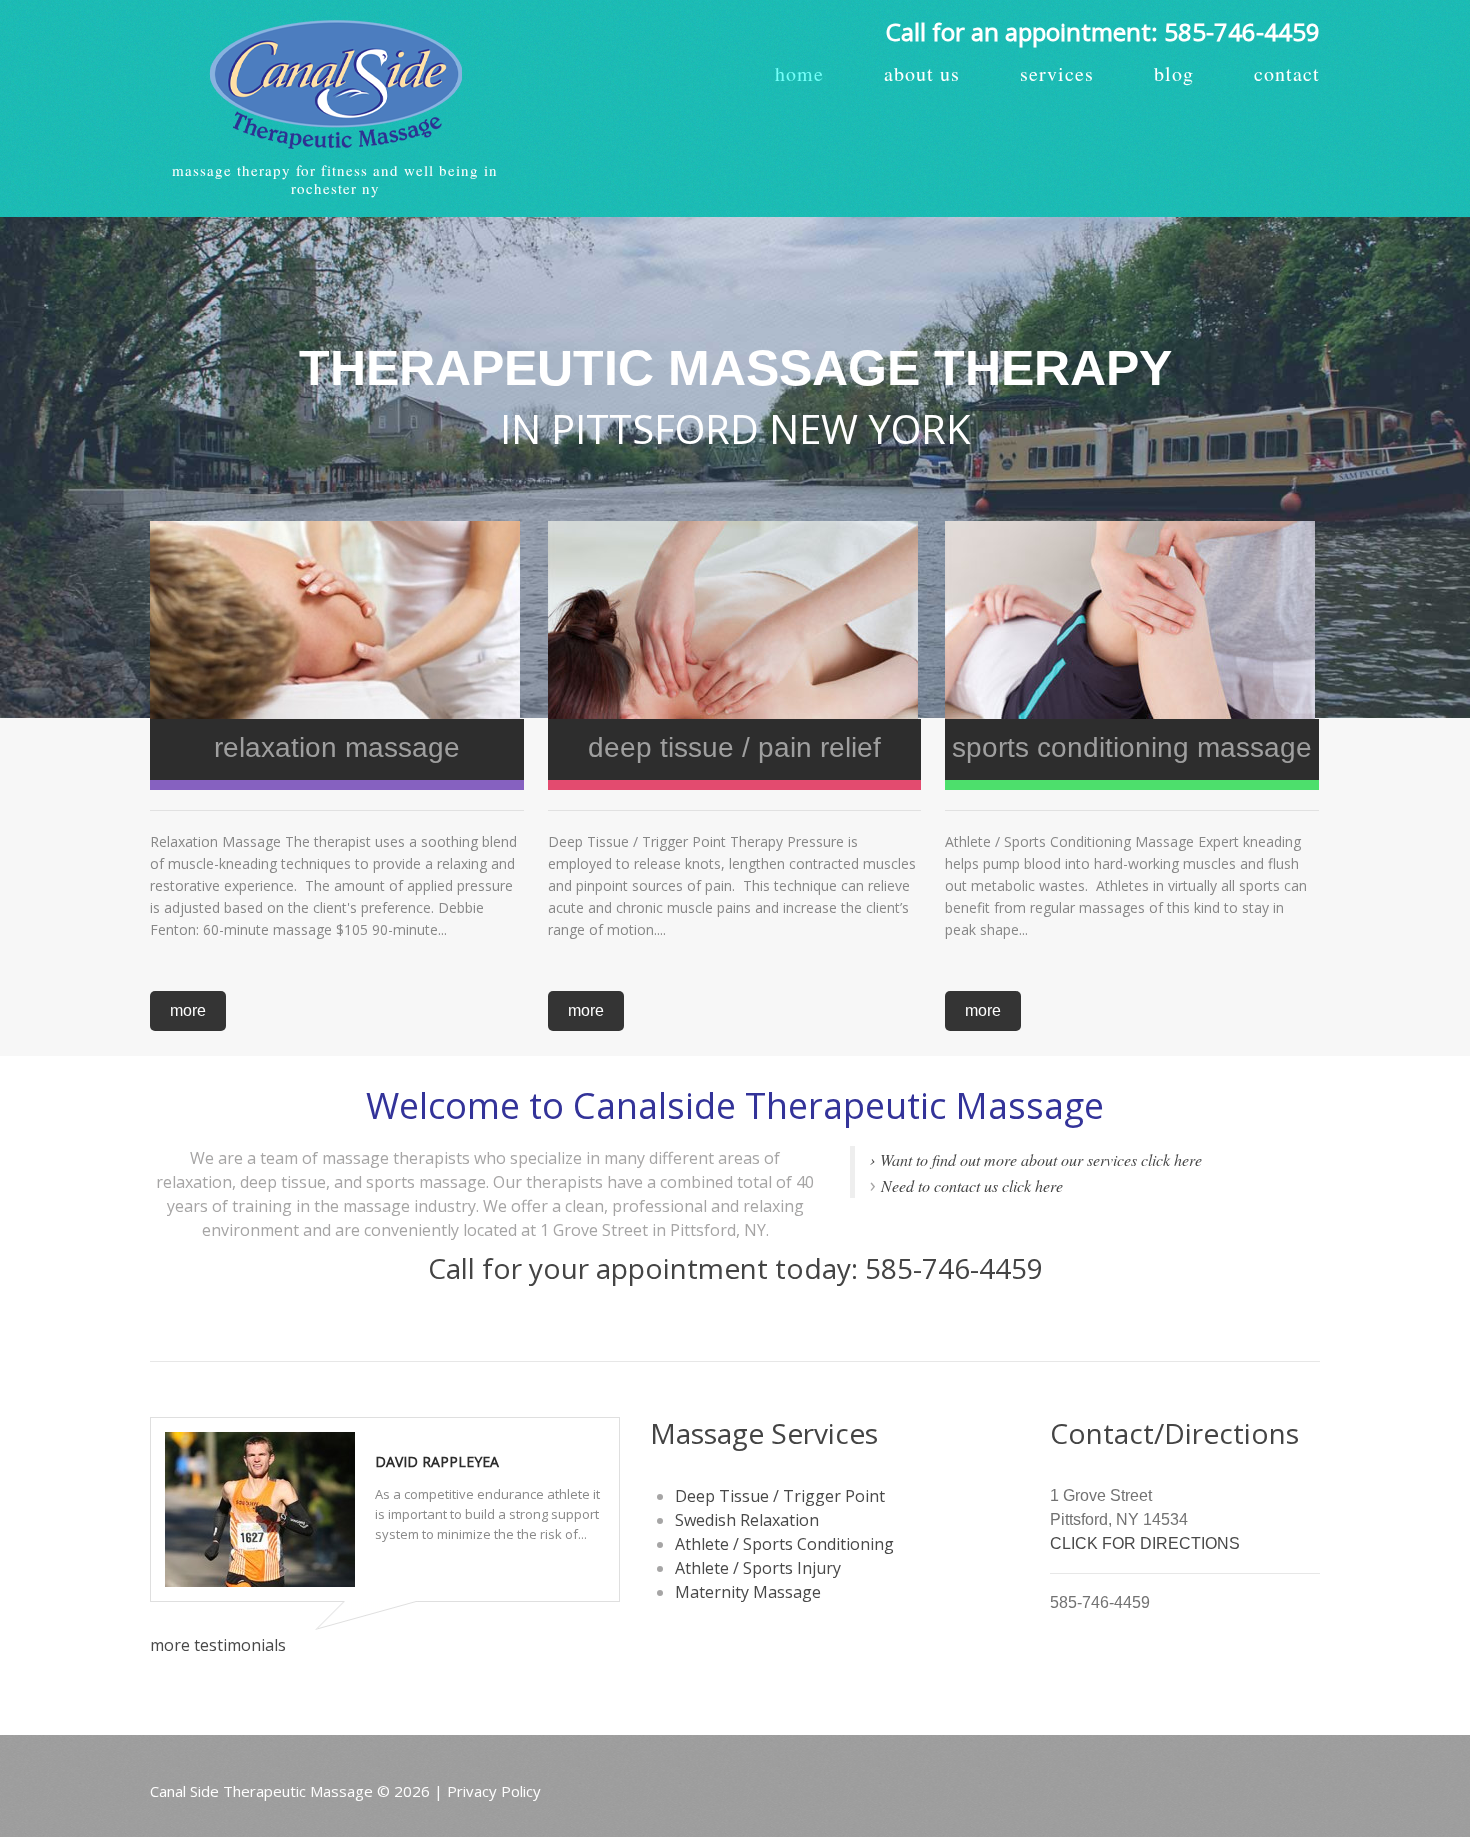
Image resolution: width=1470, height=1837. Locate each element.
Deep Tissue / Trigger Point (780, 1496)
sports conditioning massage (1132, 747)
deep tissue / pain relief (734, 747)
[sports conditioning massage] (1132, 620)
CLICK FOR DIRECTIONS (1145, 1543)
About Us (922, 74)
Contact (1287, 74)
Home (799, 74)
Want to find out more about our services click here (1041, 1159)
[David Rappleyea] (260, 1509)
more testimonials (218, 1645)
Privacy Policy (494, 1791)
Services (1057, 74)
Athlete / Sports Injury (758, 1568)
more (188, 1010)
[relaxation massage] (337, 620)
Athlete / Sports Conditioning (784, 1544)
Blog (1174, 74)
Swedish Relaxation (747, 1520)
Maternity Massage (748, 1592)
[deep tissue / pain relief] (735, 620)
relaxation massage (337, 747)
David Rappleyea (437, 1461)
